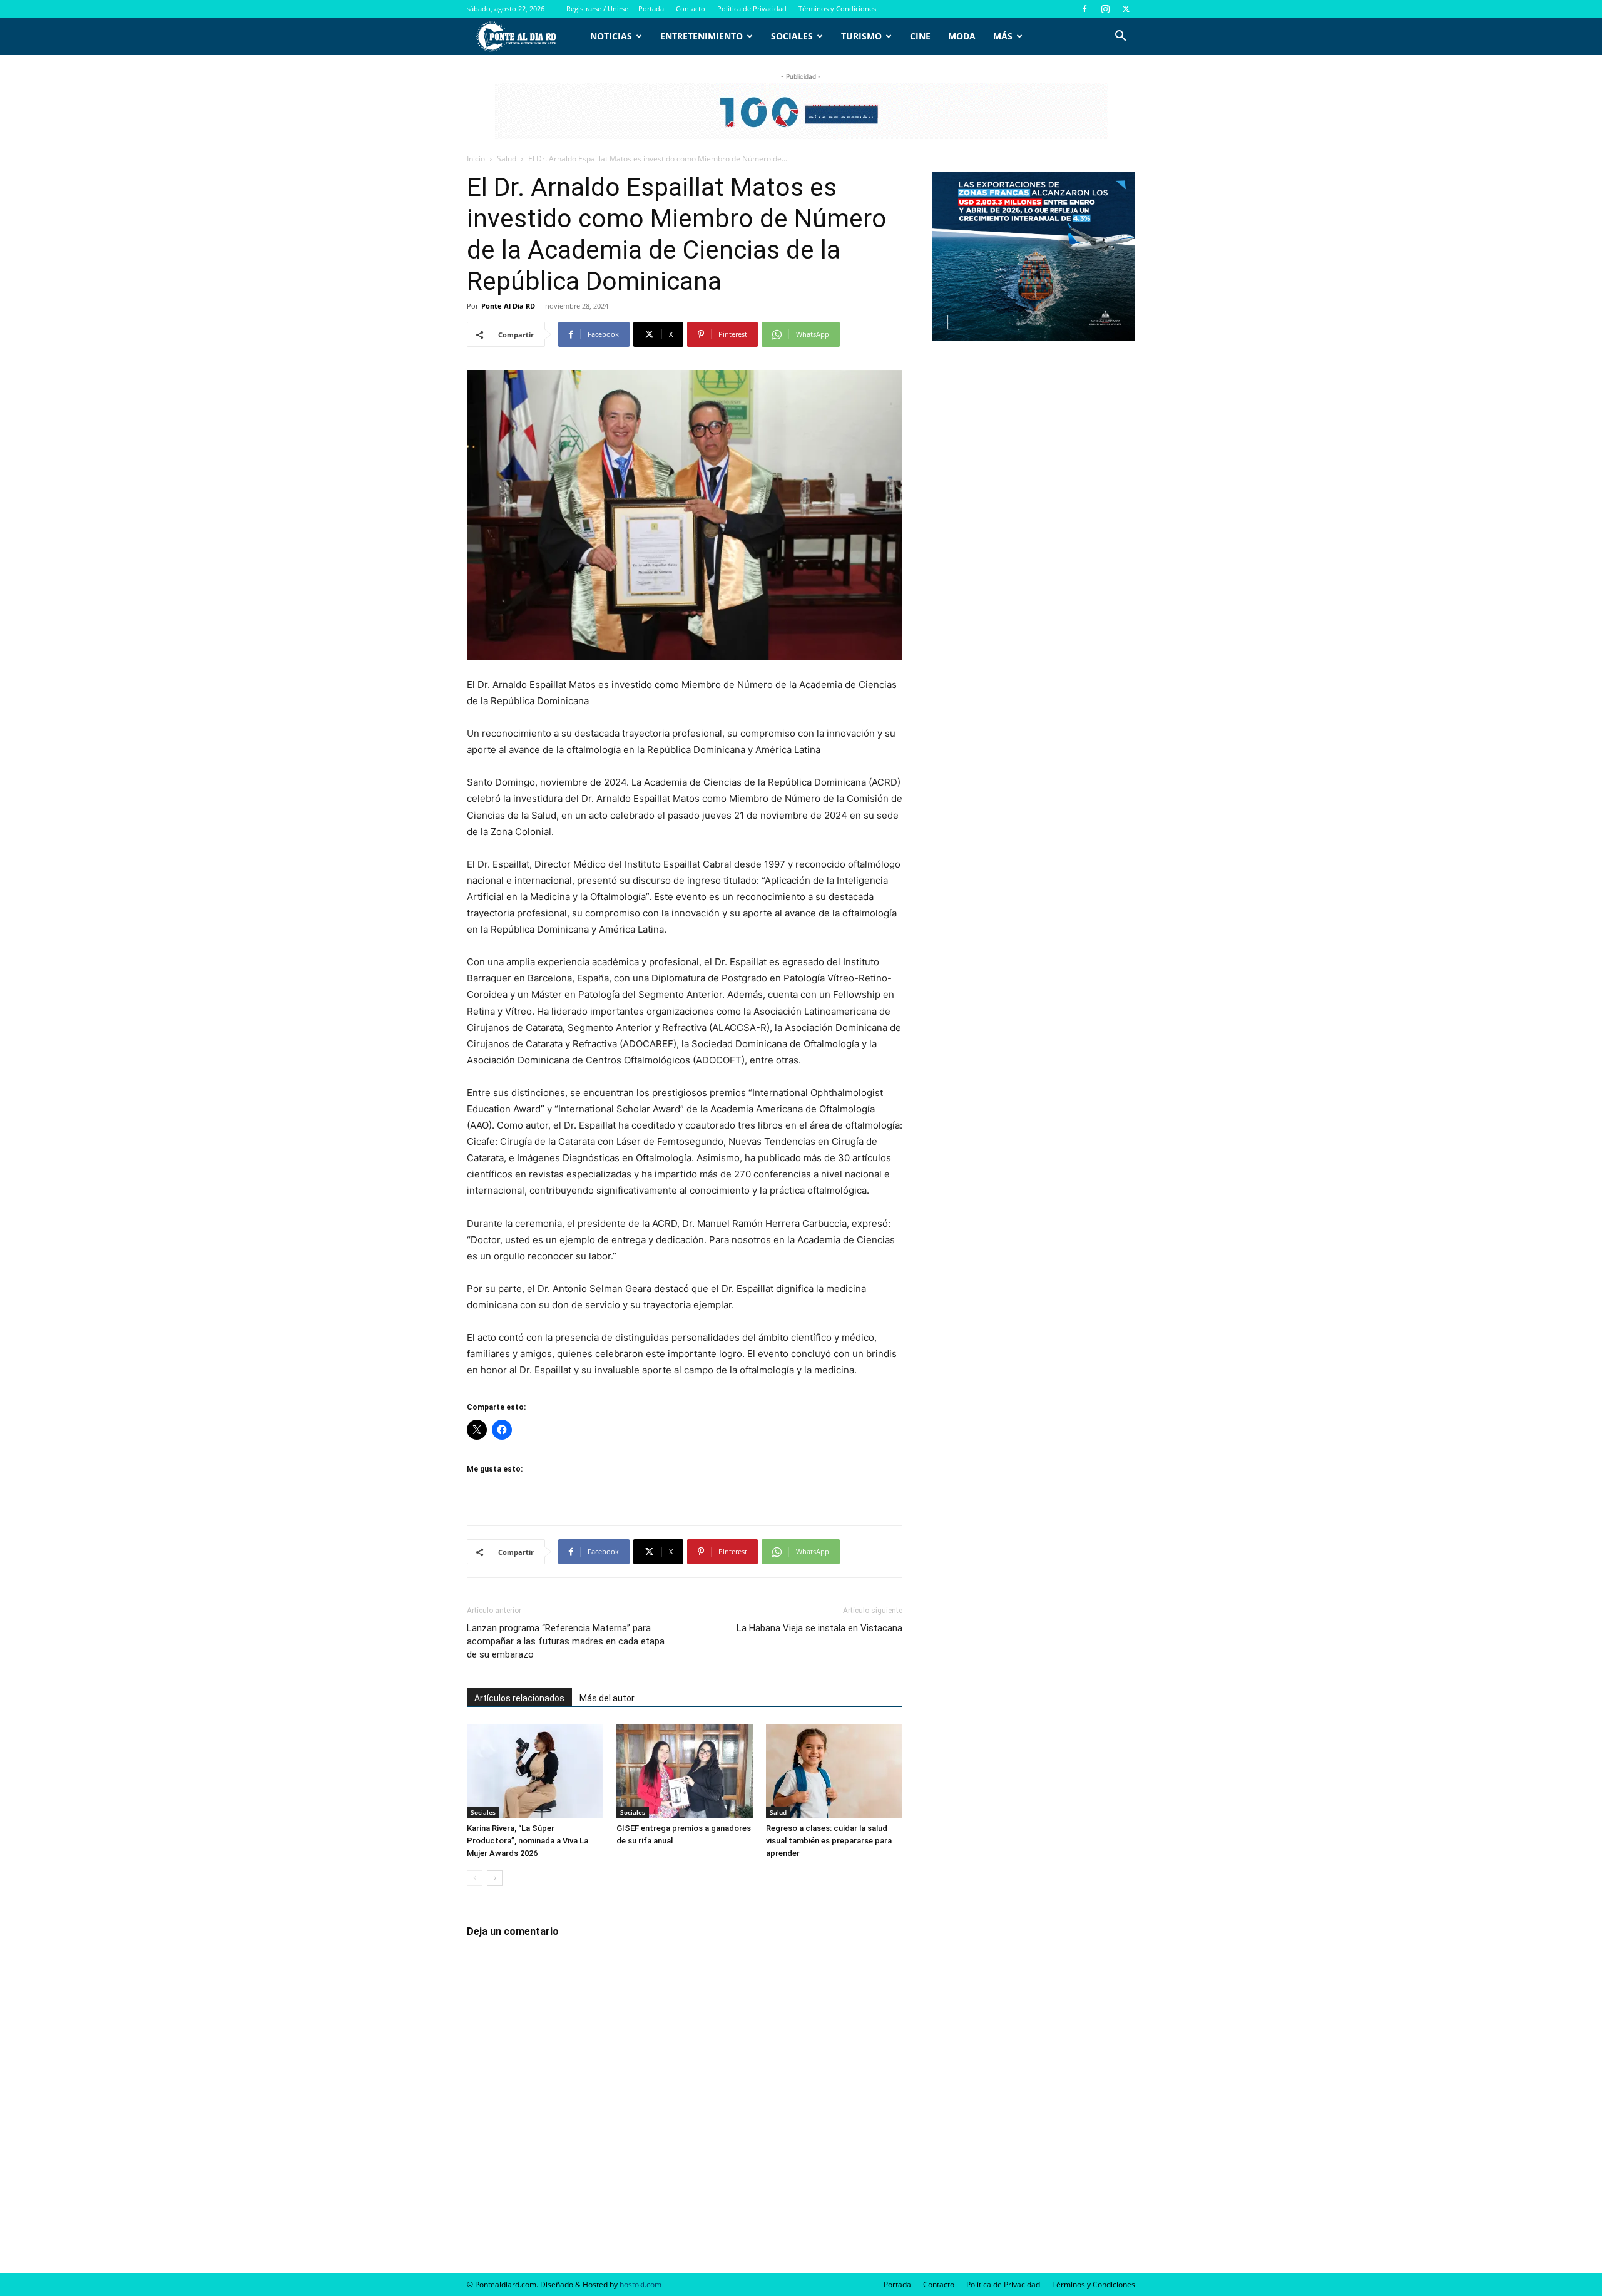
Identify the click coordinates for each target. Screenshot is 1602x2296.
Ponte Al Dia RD (508, 306)
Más (1003, 36)
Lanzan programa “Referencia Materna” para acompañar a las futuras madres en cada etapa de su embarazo (566, 1641)
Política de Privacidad (752, 8)
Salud (507, 159)
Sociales (792, 36)
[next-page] (495, 1878)
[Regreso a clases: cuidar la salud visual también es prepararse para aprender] (834, 1771)
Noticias (611, 36)
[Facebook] (1084, 9)
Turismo (861, 36)
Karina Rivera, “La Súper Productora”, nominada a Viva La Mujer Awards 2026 (528, 1841)
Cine (920, 36)
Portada (651, 8)
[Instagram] (1105, 9)
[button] (1120, 37)
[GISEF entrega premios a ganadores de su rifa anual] (685, 1771)
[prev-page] (475, 1878)
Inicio (476, 159)
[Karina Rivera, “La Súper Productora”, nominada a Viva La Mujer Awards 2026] (535, 1771)
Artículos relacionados (519, 1698)
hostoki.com (640, 2284)
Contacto (691, 8)
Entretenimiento (702, 36)
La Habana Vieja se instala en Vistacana (819, 1628)
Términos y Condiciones (837, 8)
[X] (1126, 9)
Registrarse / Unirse (597, 8)
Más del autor (607, 1698)
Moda (962, 36)
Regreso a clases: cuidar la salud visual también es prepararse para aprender (829, 1841)
